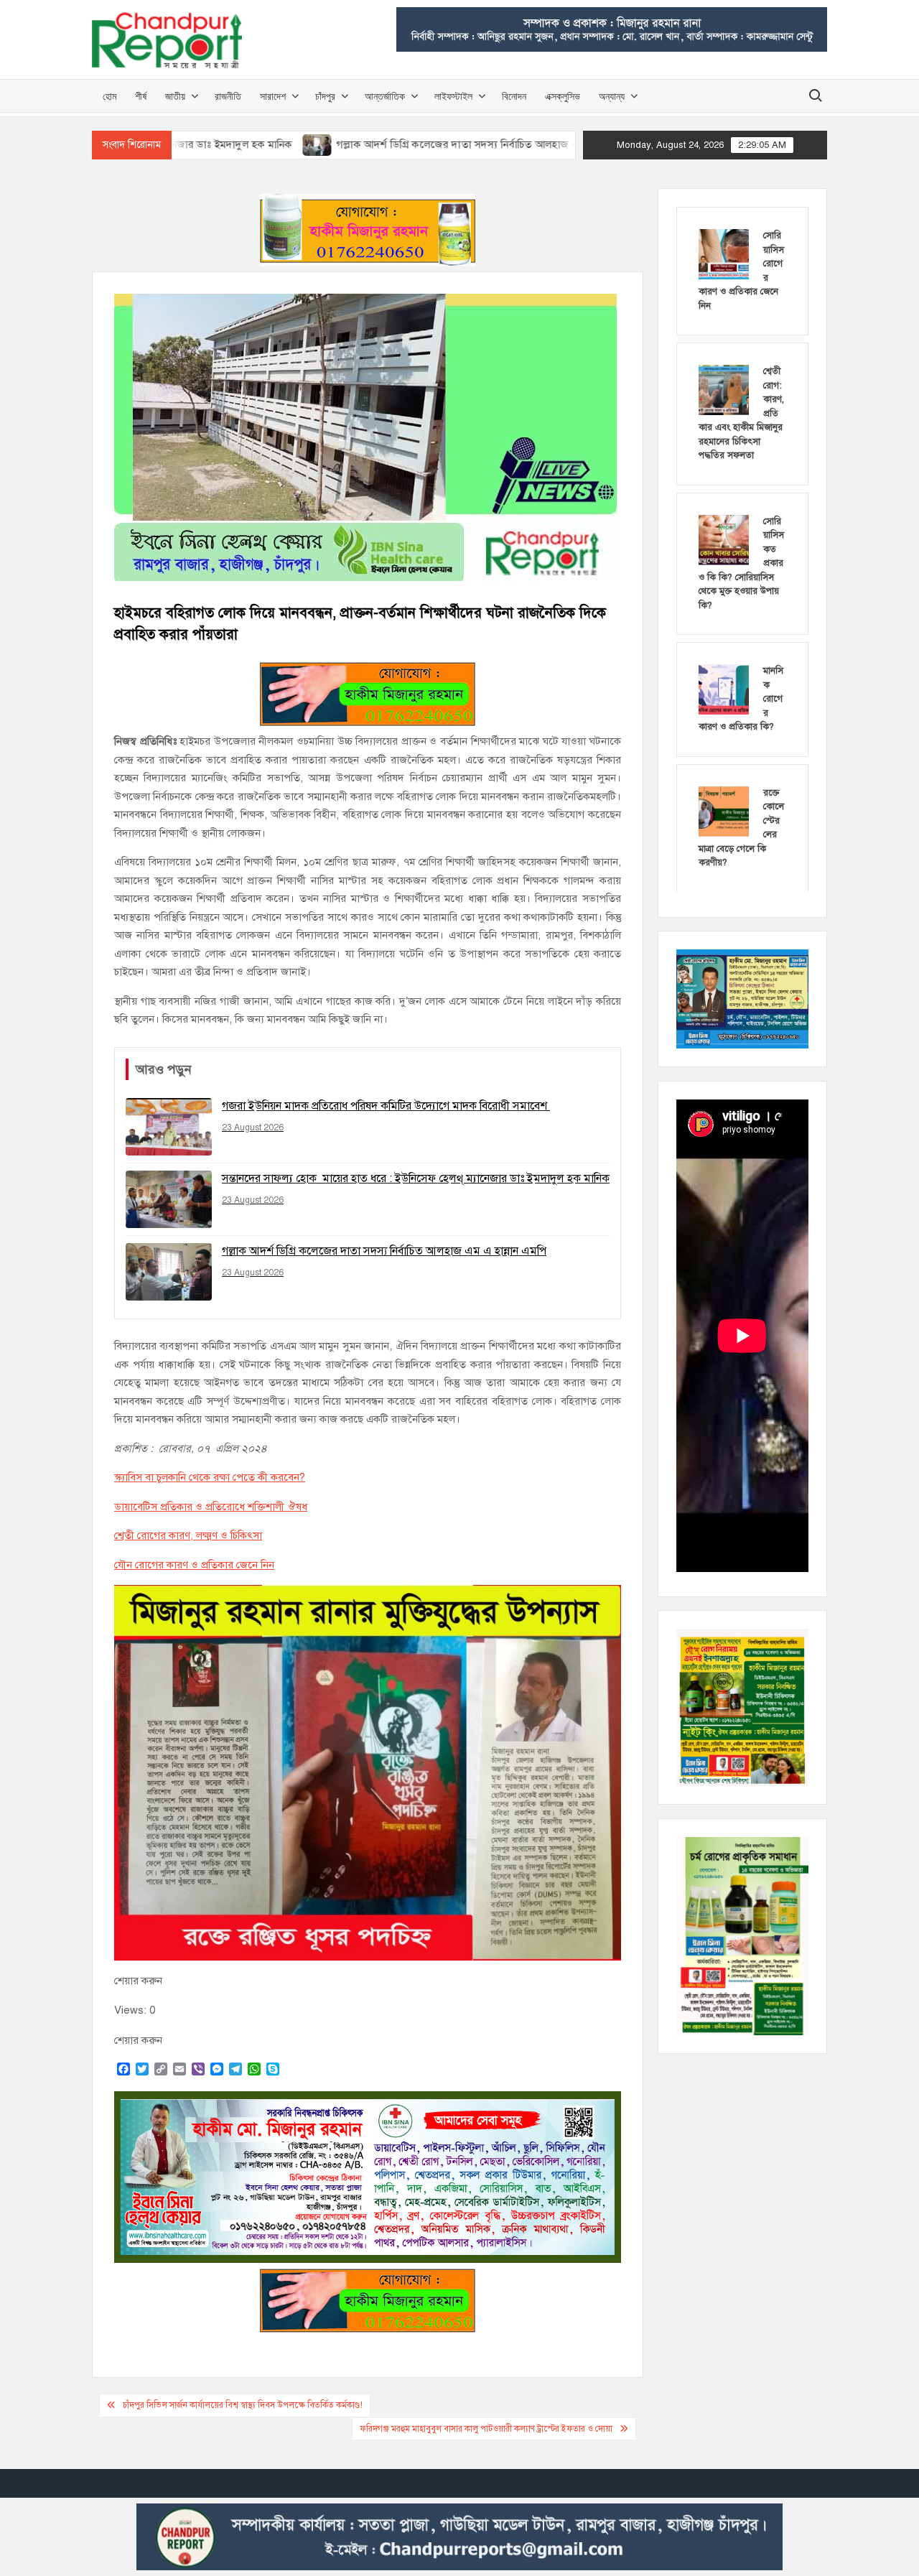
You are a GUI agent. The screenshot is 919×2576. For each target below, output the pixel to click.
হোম (109, 96)
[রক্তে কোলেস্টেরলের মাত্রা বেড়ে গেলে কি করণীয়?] (724, 811)
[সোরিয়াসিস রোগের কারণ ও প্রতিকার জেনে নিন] (724, 254)
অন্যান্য (612, 96)
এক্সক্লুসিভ (563, 96)
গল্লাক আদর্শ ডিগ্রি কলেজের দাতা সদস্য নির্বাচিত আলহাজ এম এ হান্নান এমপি (378, 144)
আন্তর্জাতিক (385, 96)
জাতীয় (175, 96)
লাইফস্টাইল (453, 96)
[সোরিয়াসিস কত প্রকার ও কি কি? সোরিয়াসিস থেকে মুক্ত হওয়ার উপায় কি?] (724, 539)
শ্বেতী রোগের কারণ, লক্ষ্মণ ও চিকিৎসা (188, 1535)
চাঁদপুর (325, 96)
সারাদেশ (273, 96)
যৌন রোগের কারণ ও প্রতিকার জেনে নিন (194, 1565)
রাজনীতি (228, 96)
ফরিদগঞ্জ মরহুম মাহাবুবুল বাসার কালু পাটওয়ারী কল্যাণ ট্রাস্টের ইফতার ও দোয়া (486, 2429)
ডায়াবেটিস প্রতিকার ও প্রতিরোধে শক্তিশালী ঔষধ (211, 1507)
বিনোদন (514, 96)
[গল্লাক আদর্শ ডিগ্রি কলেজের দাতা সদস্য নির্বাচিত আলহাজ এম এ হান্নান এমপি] (204, 144)
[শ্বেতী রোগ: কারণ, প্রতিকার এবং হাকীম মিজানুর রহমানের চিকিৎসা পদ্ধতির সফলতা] (724, 389)
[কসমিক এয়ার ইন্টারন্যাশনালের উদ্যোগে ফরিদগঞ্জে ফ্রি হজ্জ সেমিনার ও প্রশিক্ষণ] (560, 144)
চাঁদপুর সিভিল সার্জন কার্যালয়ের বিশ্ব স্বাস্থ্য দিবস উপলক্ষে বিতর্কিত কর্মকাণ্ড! (243, 2405)
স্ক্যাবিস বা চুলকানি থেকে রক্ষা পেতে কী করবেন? (210, 1477)
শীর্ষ (141, 96)
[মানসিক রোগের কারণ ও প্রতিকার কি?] (724, 689)
